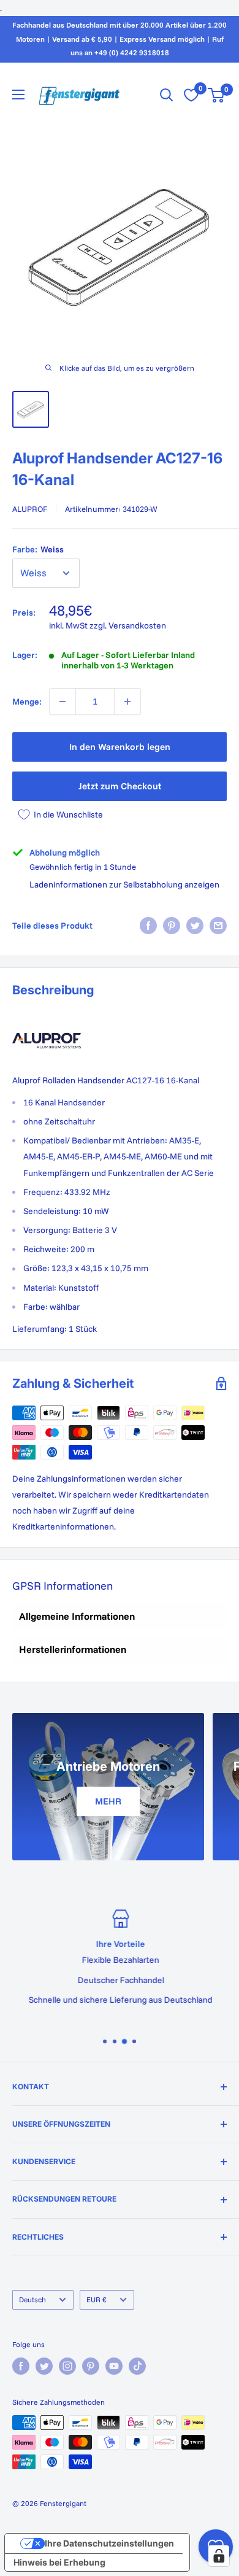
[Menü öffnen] (18, 95)
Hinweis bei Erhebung (59, 2562)
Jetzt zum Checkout (120, 786)
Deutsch (32, 2299)
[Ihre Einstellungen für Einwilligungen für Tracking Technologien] (219, 2556)
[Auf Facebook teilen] (148, 926)
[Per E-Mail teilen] (218, 926)
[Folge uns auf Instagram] (67, 2366)
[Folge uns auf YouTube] (114, 2366)
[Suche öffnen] (167, 95)
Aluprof (30, 509)
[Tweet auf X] (195, 926)
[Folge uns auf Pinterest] (91, 2366)
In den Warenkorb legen (120, 747)
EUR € (97, 2299)
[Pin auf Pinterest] (172, 926)
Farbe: (38, 549)
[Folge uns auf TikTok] (137, 2366)
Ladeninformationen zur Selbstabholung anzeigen (124, 884)
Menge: (27, 702)
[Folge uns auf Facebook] (21, 2366)
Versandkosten (137, 625)
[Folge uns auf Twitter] (44, 2366)
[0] (217, 95)
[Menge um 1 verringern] (63, 702)
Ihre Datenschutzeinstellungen (109, 2543)
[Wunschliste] (191, 95)
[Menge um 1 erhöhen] (127, 702)
